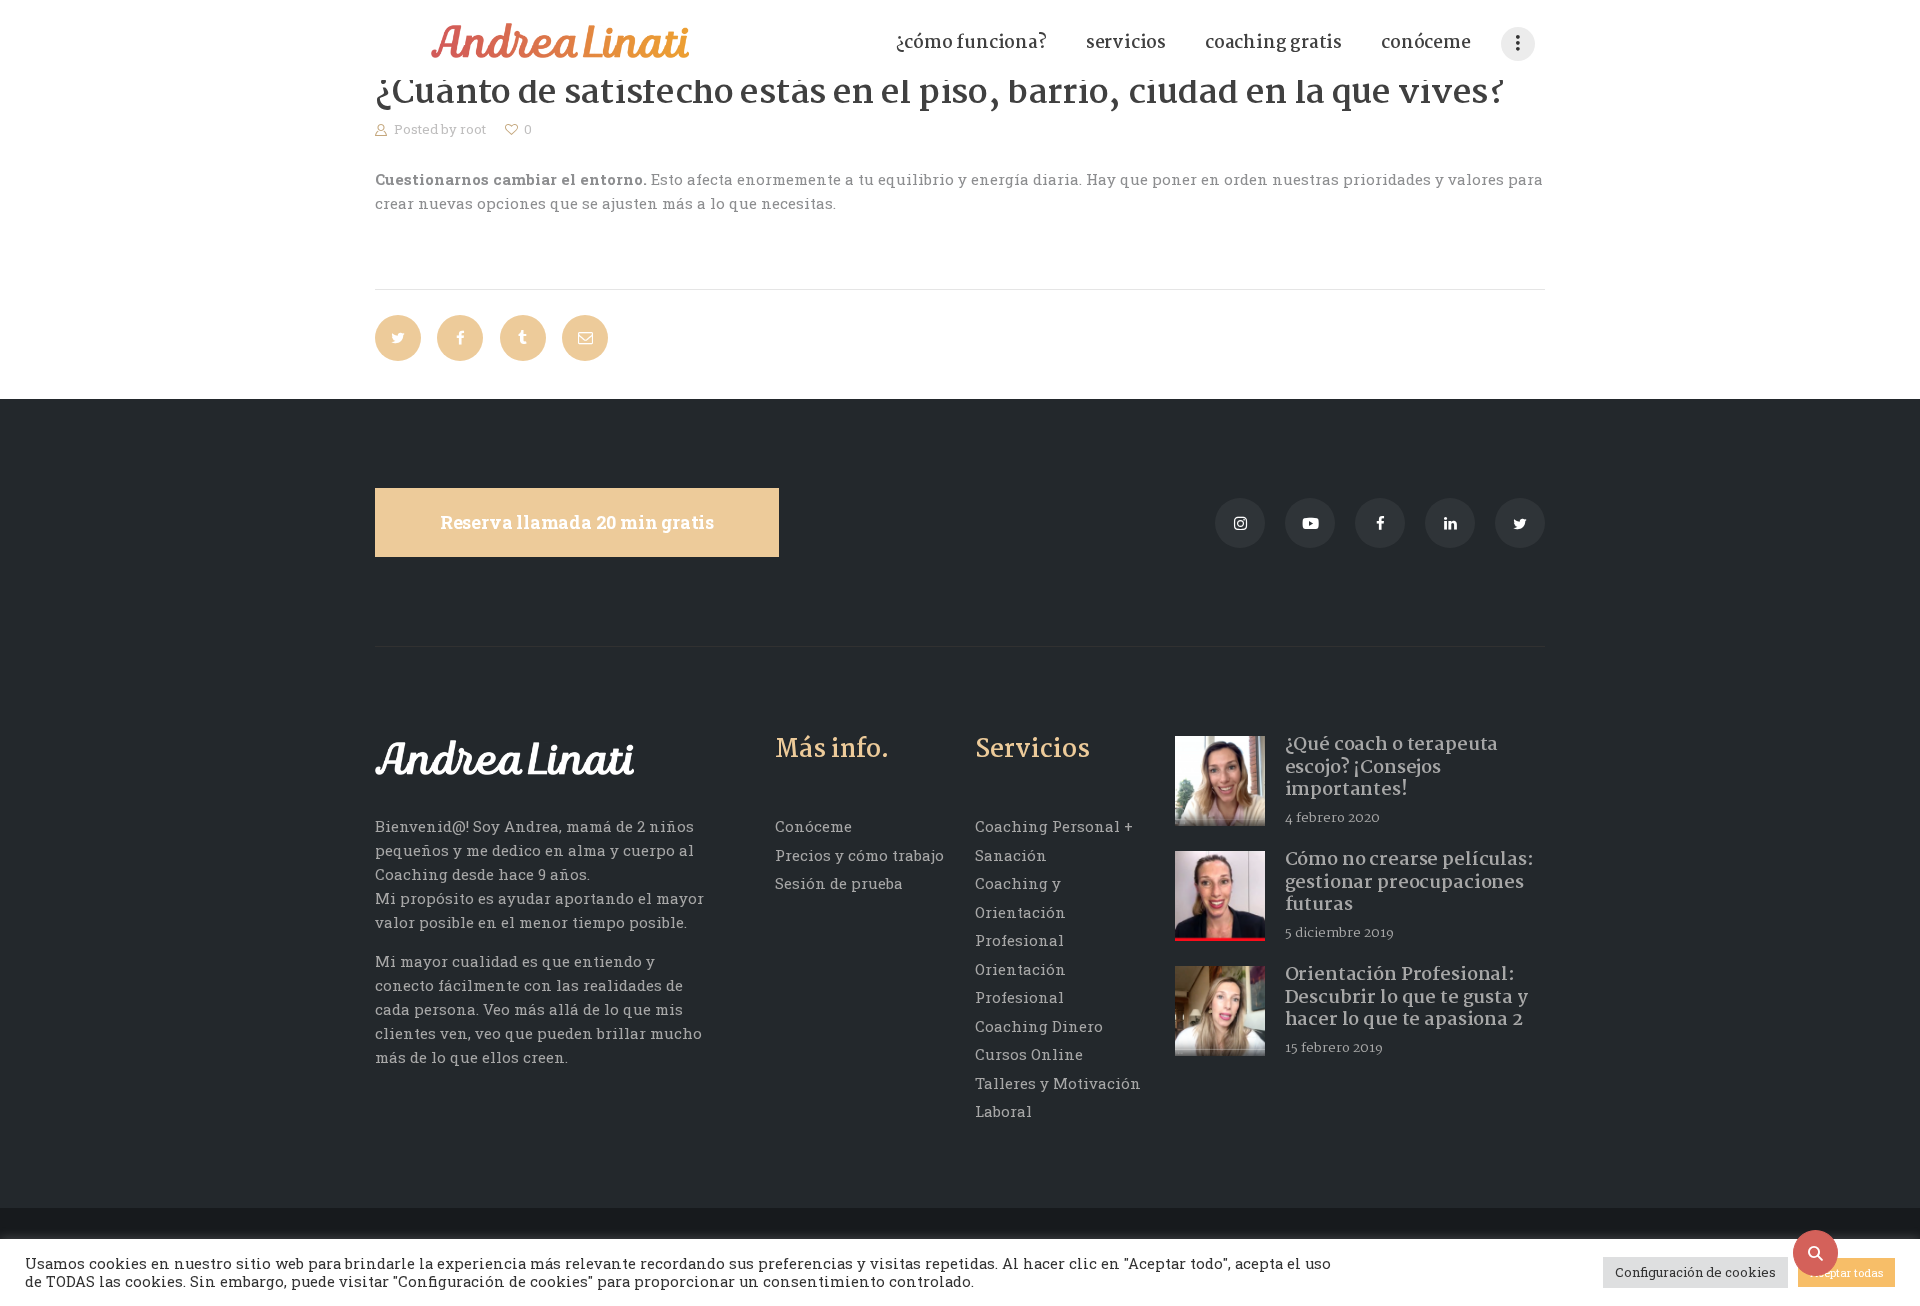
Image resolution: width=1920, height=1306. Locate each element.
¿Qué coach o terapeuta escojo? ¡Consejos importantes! (1392, 768)
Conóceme (813, 826)
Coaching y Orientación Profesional (1020, 911)
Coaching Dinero (1039, 1026)
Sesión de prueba (839, 883)
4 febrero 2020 (1332, 818)
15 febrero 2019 (1334, 1048)
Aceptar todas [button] (1846, 1272)
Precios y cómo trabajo (859, 855)
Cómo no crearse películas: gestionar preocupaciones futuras (1409, 883)
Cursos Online (1029, 1054)
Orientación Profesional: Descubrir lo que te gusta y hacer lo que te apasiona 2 (1406, 998)
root (474, 129)
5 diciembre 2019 (1339, 933)
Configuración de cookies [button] (1695, 1272)
